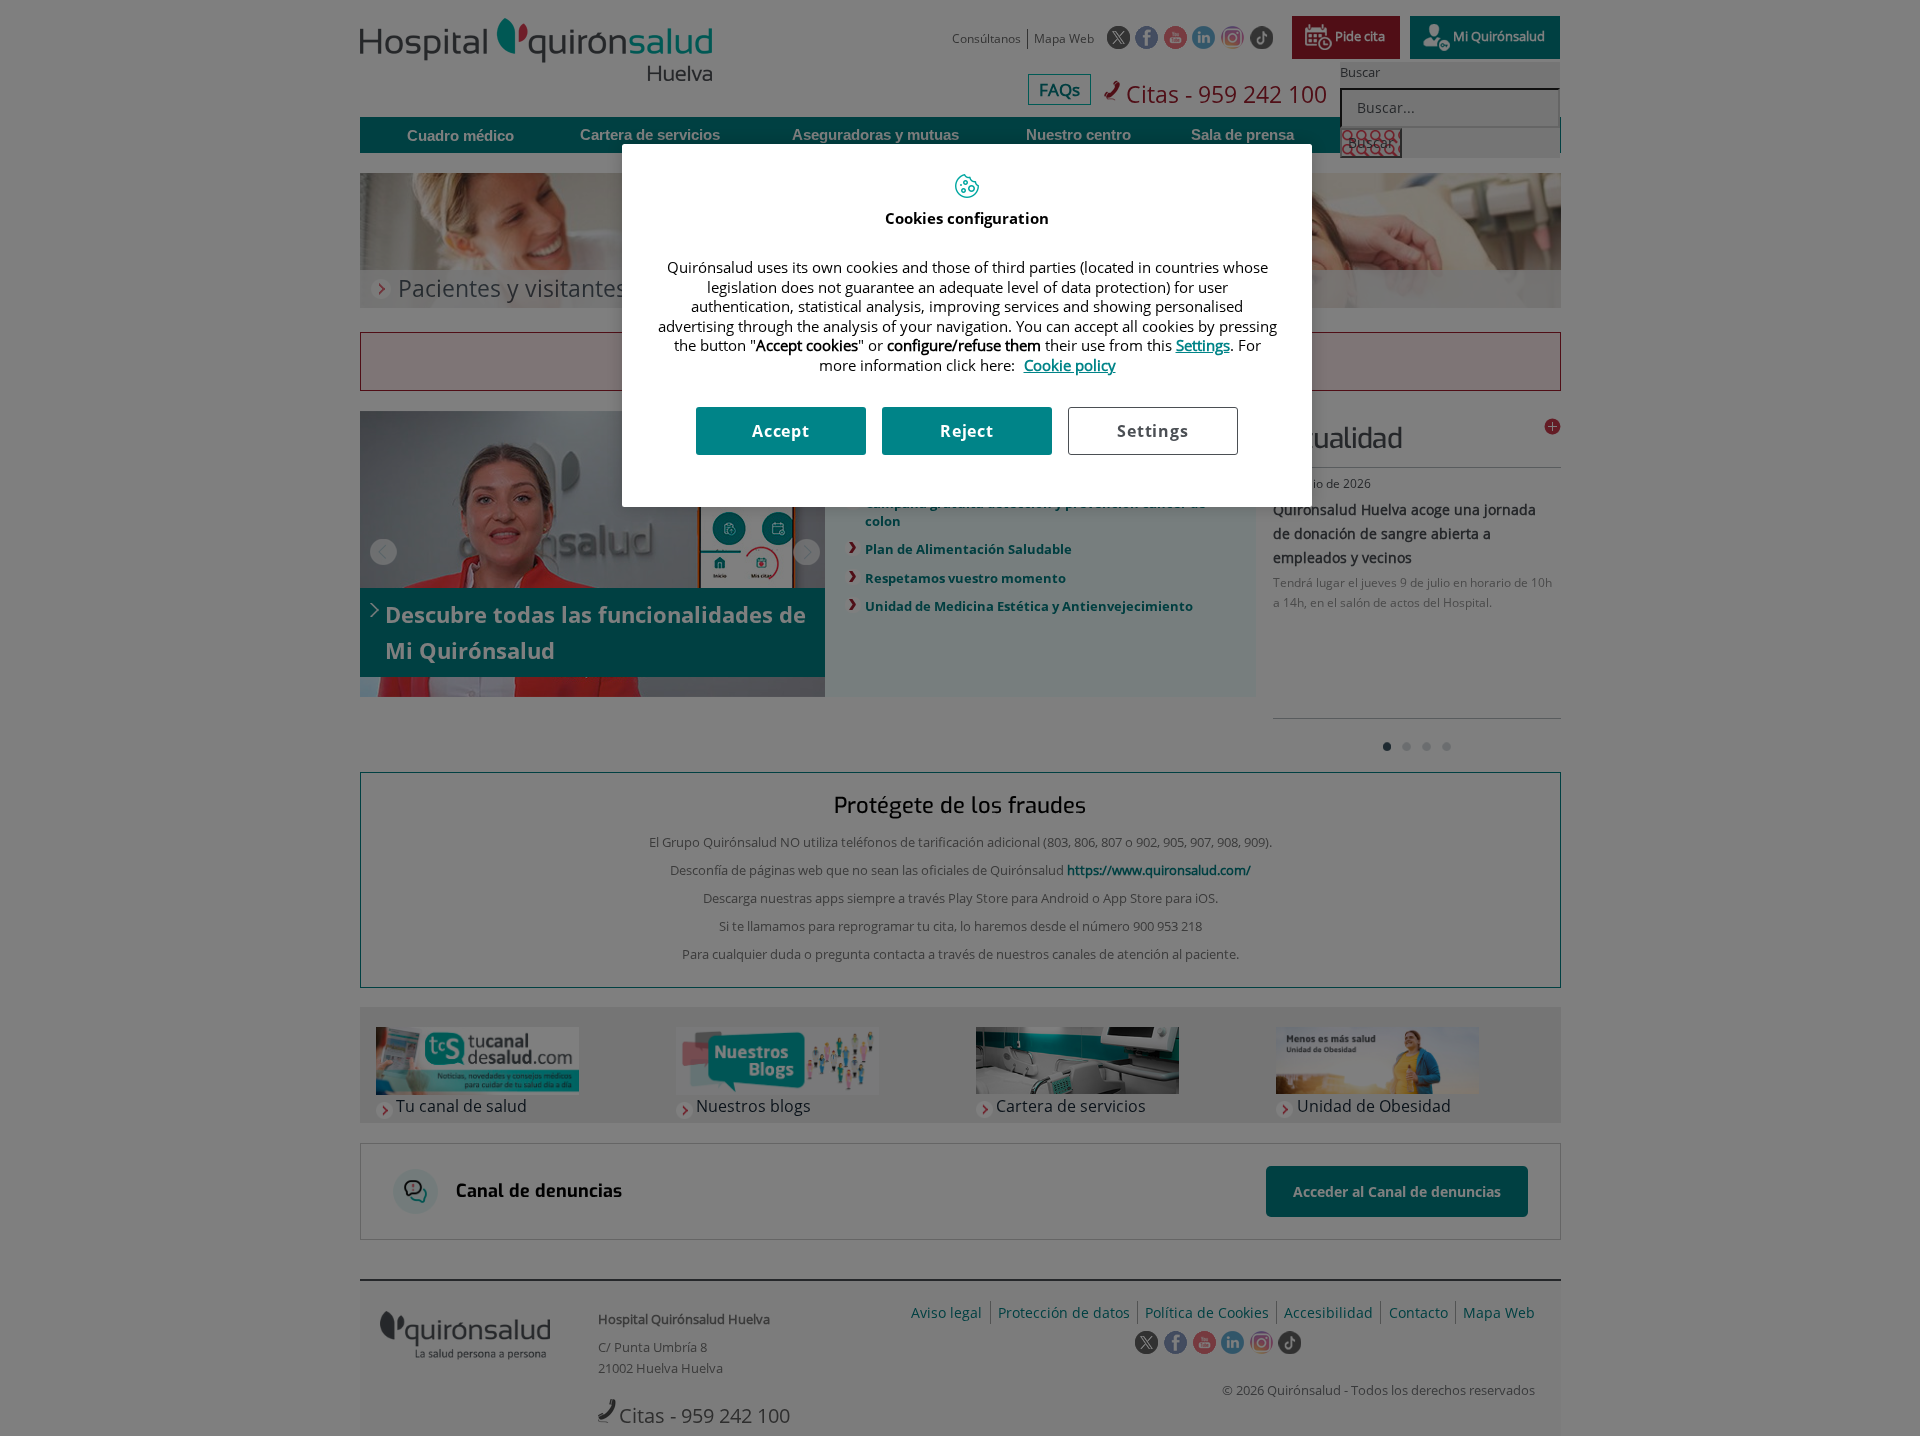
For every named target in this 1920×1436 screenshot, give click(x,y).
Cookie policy (1070, 365)
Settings (1152, 431)
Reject (967, 431)
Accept (781, 431)
